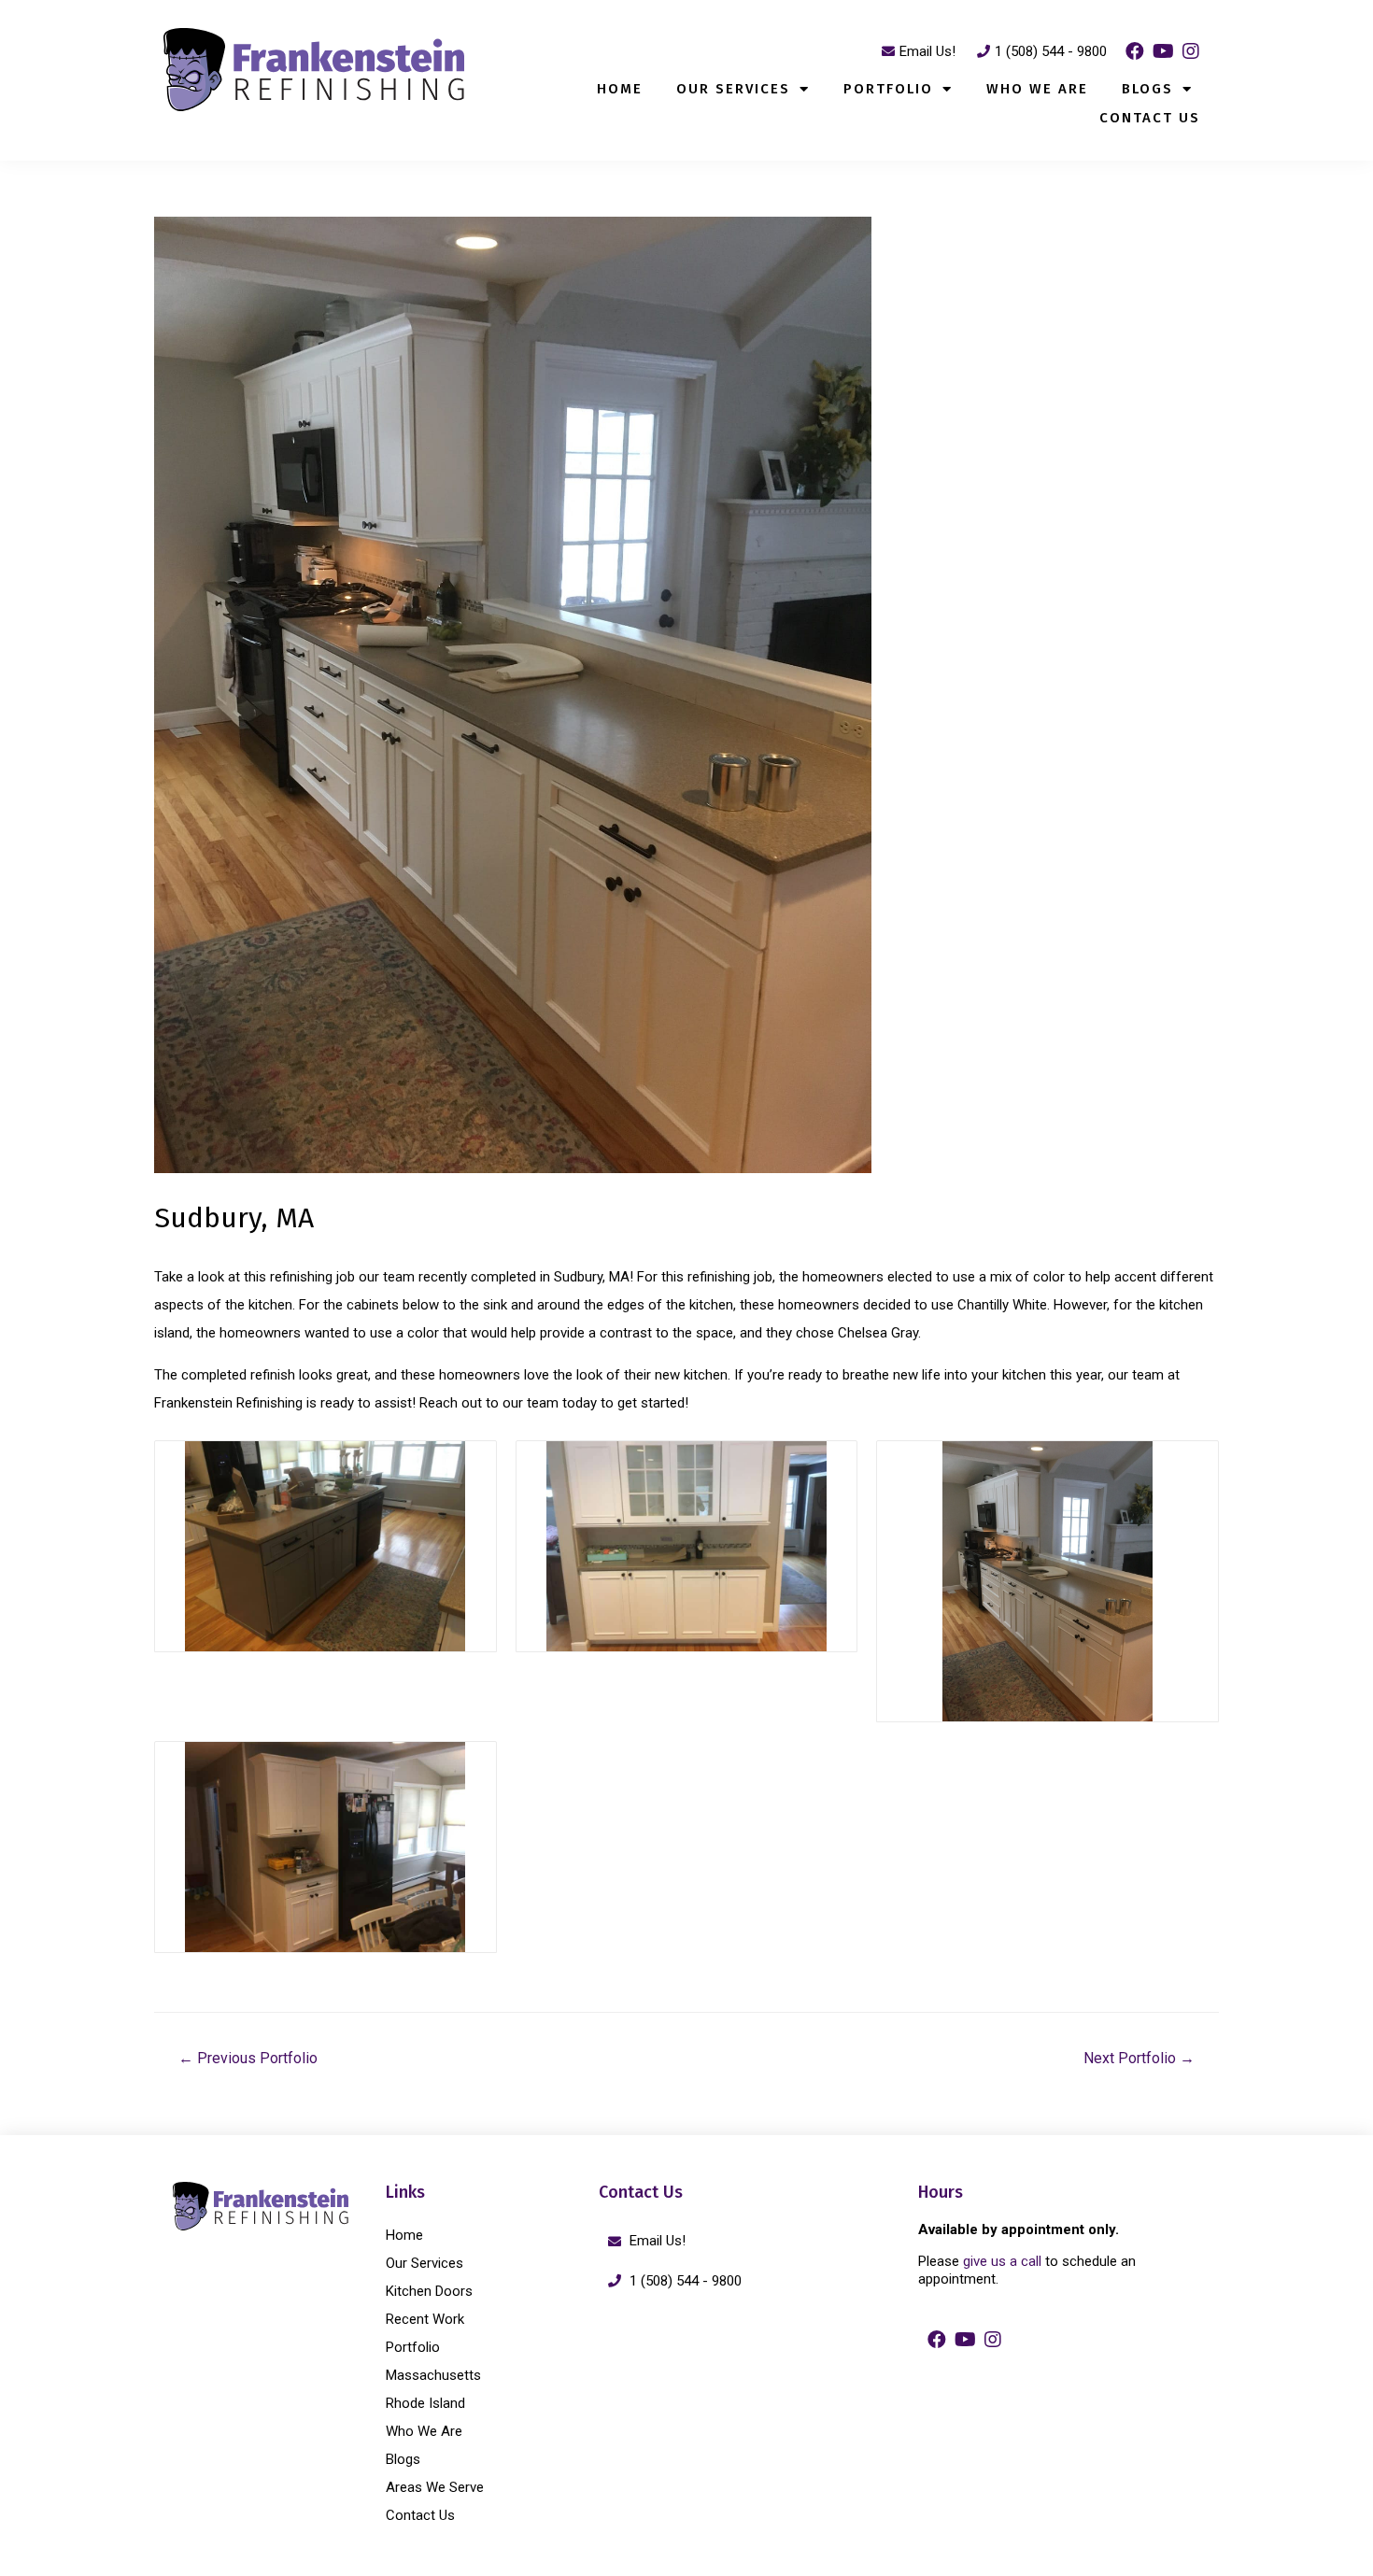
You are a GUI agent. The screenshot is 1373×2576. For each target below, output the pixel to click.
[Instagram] (1191, 51)
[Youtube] (1163, 51)
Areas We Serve (435, 2487)
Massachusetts (433, 2375)
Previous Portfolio (248, 2058)
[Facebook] (1135, 51)
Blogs (1147, 89)
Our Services (733, 89)
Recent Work (425, 2319)
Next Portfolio (1139, 2058)
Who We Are (1037, 89)
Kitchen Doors (429, 2291)
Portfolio (888, 89)
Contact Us (1150, 118)
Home (620, 89)
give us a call (1002, 2261)
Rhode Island (425, 2403)
